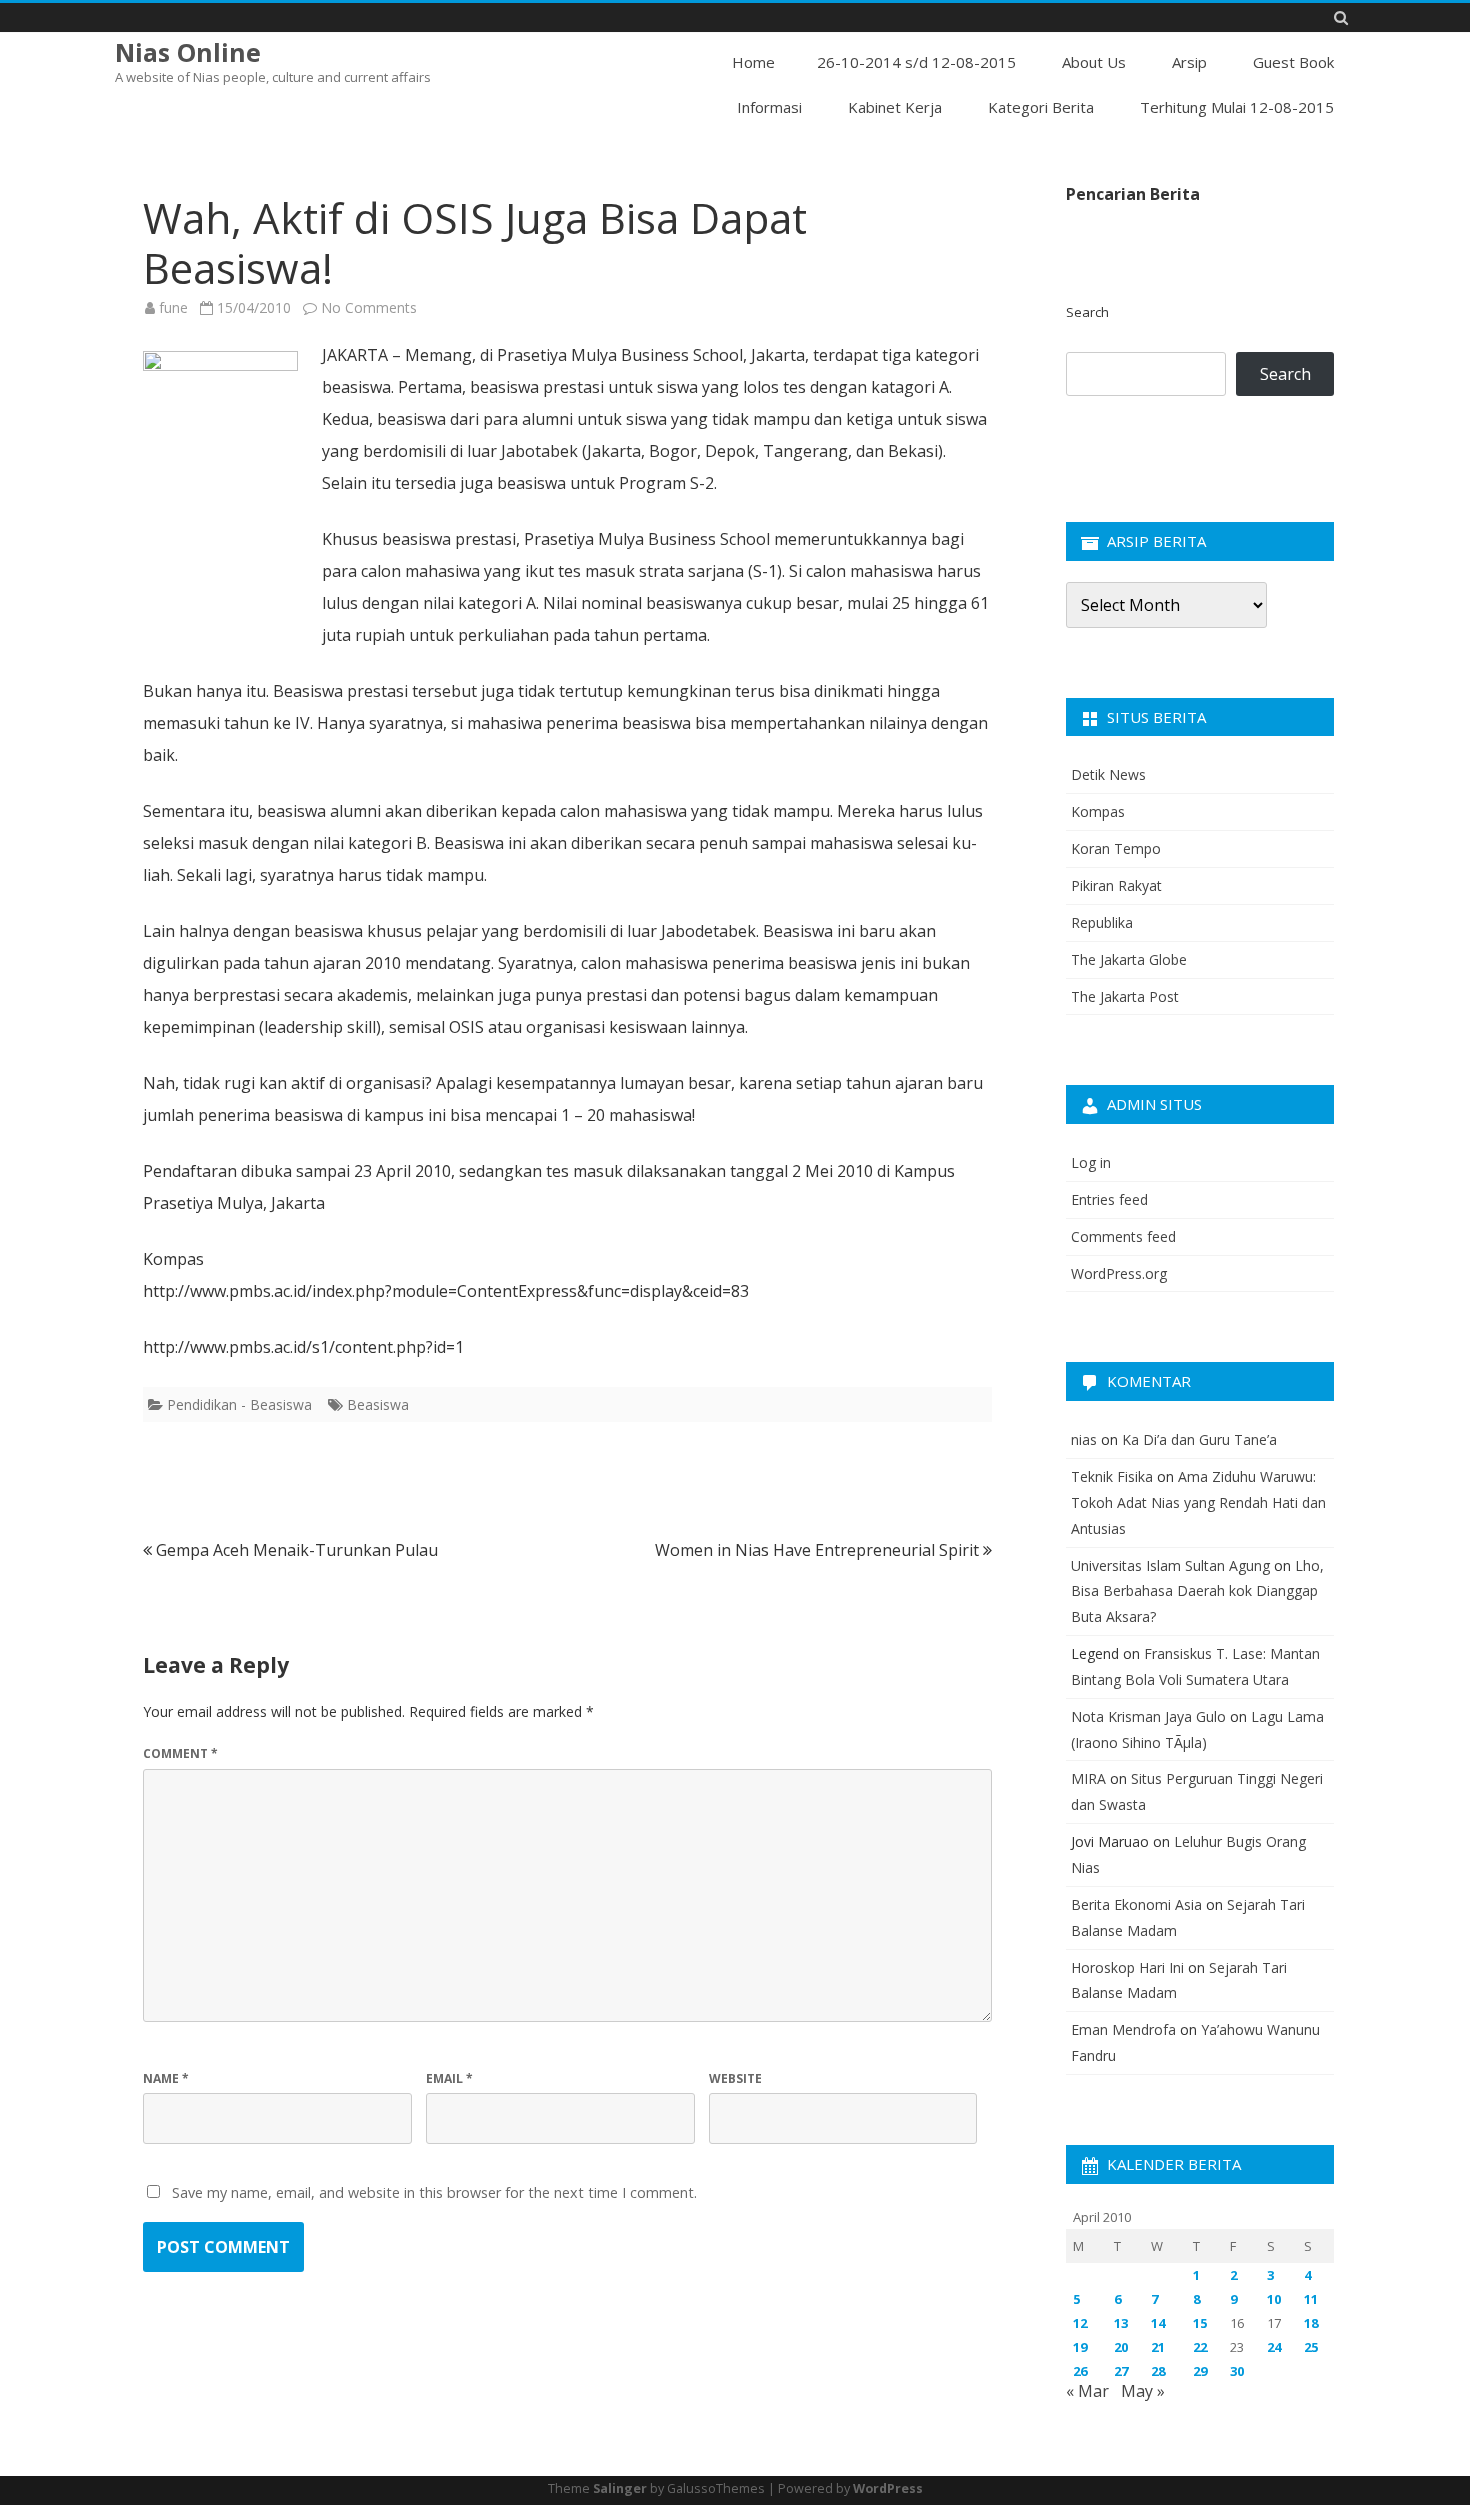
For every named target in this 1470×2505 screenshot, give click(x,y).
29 (1200, 2371)
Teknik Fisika (1112, 1476)
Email (449, 2078)
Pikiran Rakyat (1116, 885)
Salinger (620, 2488)
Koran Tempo (1116, 848)
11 (1311, 2299)
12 (1080, 2323)
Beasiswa (378, 1404)
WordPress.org (1119, 1273)
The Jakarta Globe (1129, 959)
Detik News (1108, 774)
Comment (180, 1753)
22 (1200, 2347)
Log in (1091, 1162)
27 (1121, 2371)
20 (1121, 2347)
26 (1080, 2371)
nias (1084, 1439)
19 (1080, 2347)
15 (1200, 2323)
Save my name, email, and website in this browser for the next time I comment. (434, 2192)
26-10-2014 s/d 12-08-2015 (916, 62)
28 (1158, 2371)
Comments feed (1123, 1236)
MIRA (1088, 1778)
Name (166, 2078)
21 (1158, 2347)
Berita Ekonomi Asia (1136, 1904)
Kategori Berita (1041, 107)
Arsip (1189, 62)
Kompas (1098, 811)
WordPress (888, 2488)
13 (1121, 2323)
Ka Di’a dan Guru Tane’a (1199, 1439)
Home (753, 62)
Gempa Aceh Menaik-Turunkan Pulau (295, 1550)
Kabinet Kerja (895, 107)
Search (1087, 312)
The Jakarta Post (1125, 996)
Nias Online (188, 52)
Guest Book (1293, 62)
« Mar (1087, 2391)
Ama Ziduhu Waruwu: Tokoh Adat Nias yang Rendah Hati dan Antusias (1198, 1502)
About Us (1094, 62)
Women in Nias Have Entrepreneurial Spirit (819, 1550)
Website (735, 2078)
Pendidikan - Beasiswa (239, 1404)
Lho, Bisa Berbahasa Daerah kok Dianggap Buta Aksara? (1197, 1591)
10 (1274, 2299)
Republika (1102, 922)
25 (1311, 2347)
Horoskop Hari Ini (1127, 1967)
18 (1311, 2323)
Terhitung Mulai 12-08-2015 (1237, 107)
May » (1143, 2391)
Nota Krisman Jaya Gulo (1148, 1716)
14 (1158, 2323)
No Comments (369, 307)
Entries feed (1109, 1199)
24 (1274, 2347)
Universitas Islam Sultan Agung (1170, 1565)
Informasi (769, 107)
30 (1237, 2371)
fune (173, 307)
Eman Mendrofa (1123, 2029)
